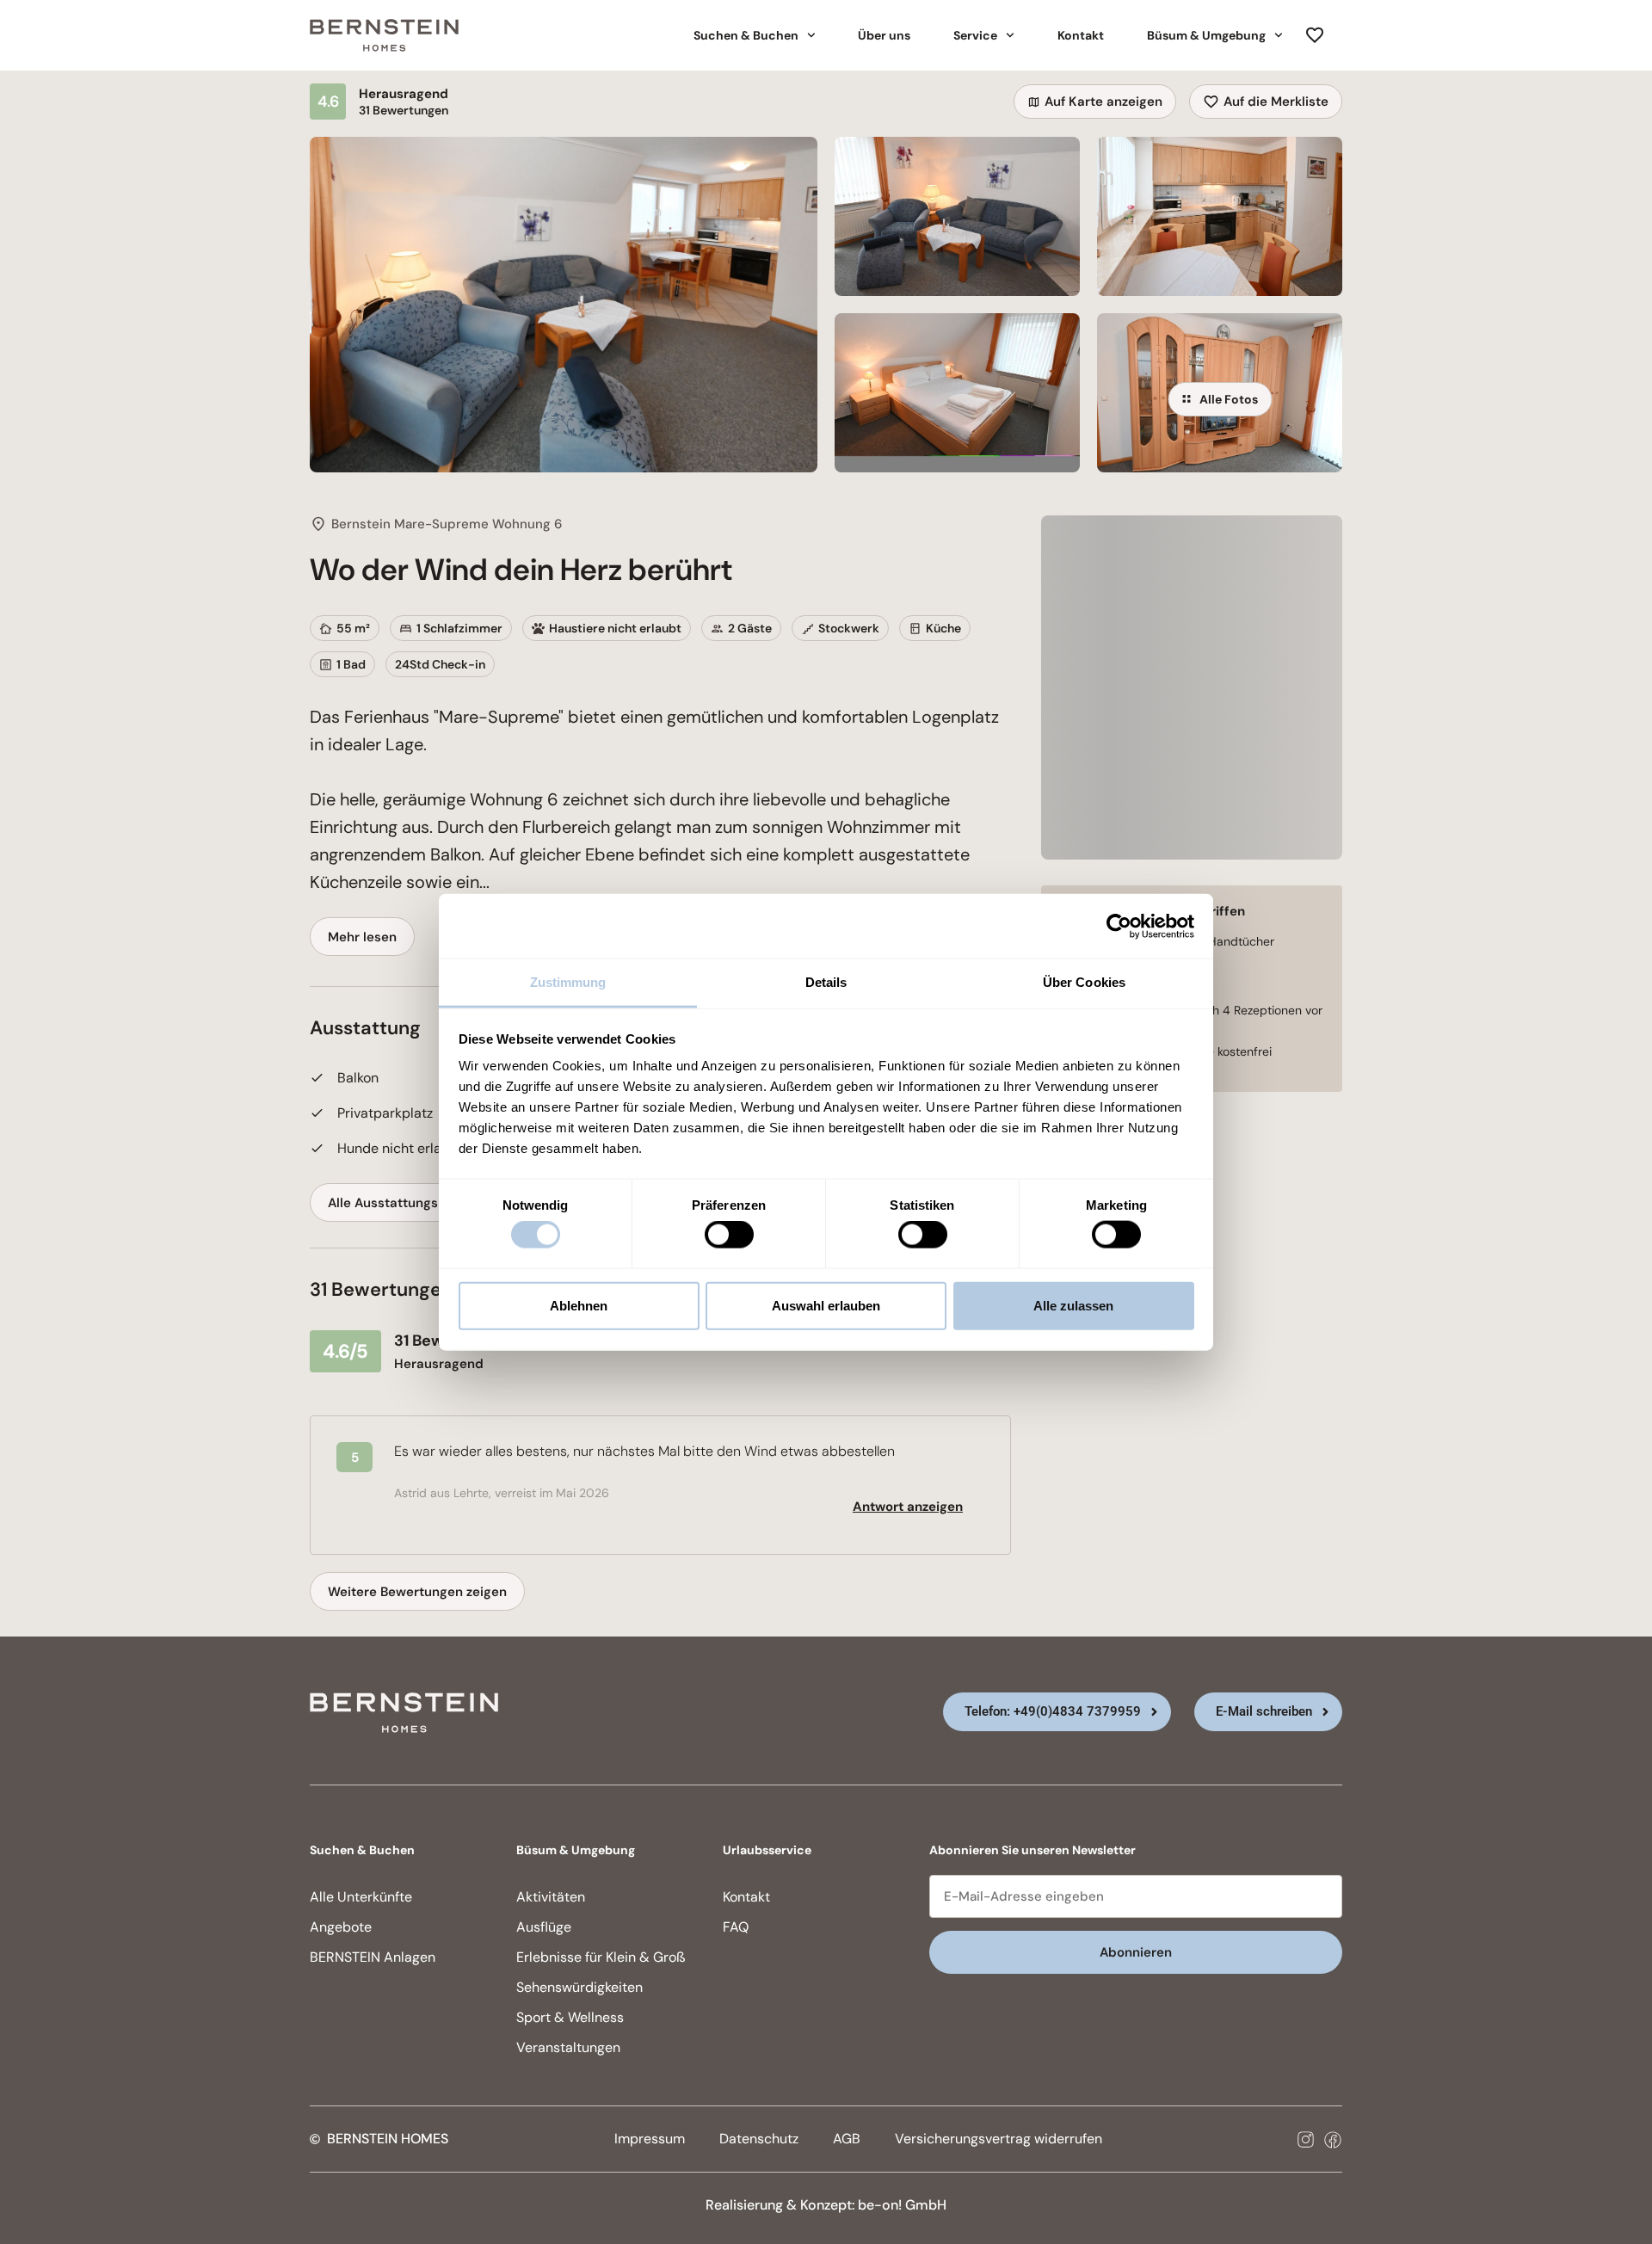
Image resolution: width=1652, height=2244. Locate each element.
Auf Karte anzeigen (1103, 102)
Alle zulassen (1073, 1305)
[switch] (729, 1235)
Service (975, 35)
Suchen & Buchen (746, 35)
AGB (847, 2139)
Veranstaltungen (568, 2047)
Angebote (341, 1927)
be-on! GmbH (902, 2205)
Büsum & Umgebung (1206, 35)
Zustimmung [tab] (568, 982)
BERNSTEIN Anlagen (373, 1957)
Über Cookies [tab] (1084, 982)
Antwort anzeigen (908, 1507)
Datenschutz (759, 2139)
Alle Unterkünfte (361, 1897)
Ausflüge (544, 1927)
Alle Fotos (1229, 399)
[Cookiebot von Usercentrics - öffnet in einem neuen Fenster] (1119, 926)
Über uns (884, 35)
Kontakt (1081, 35)
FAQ (736, 1927)
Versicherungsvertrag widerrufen (999, 2139)
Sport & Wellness (570, 2017)
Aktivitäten (551, 1897)
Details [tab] (826, 982)
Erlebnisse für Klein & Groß (601, 1957)
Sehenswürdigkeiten (579, 1987)
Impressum (650, 2139)
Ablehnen (579, 1305)
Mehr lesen (362, 937)
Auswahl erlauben (826, 1305)
